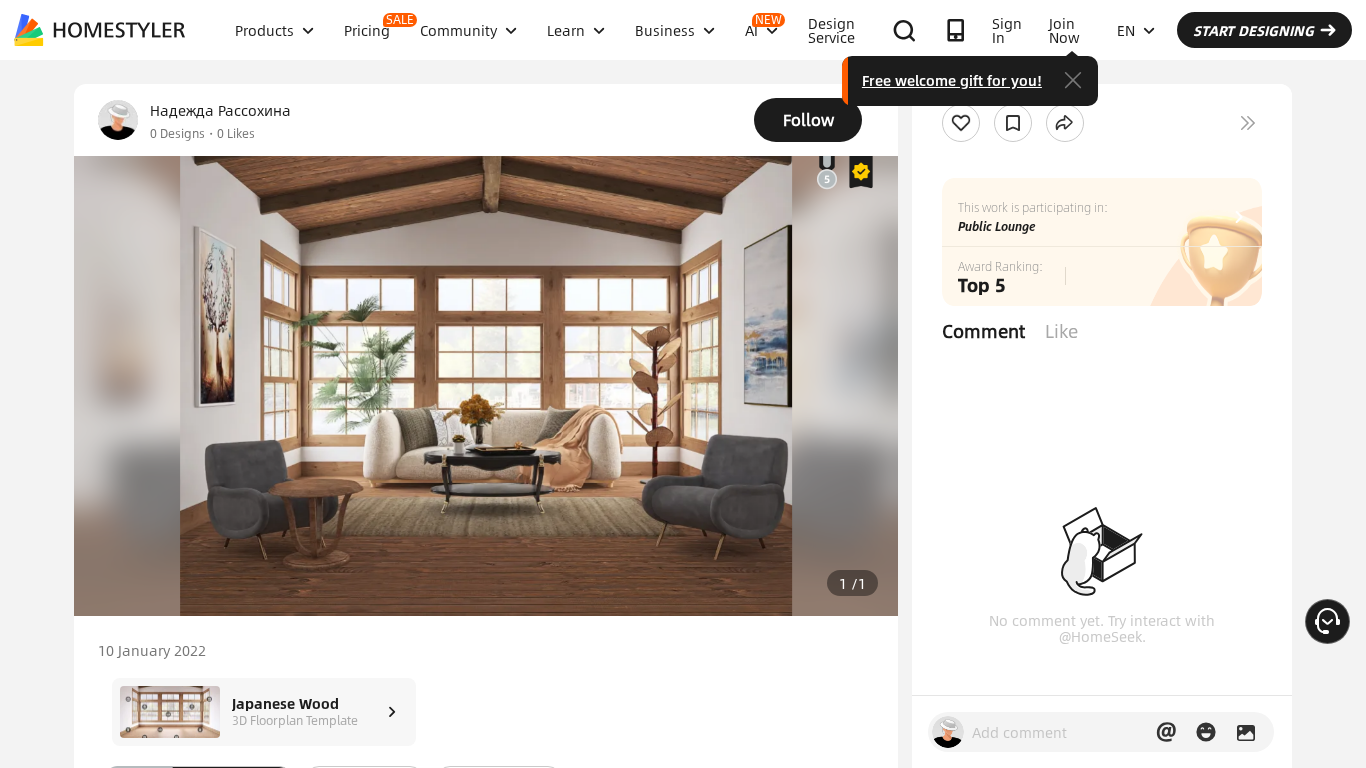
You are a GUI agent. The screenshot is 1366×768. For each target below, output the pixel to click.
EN (1126, 30)
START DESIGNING (1253, 30)
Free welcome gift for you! (952, 80)
